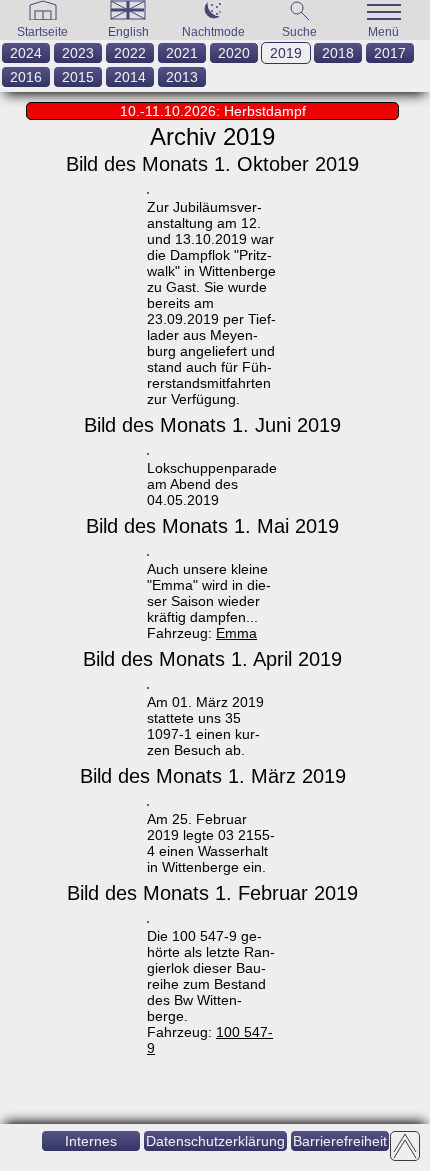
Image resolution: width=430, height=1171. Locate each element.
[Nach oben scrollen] (405, 1146)
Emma (236, 633)
